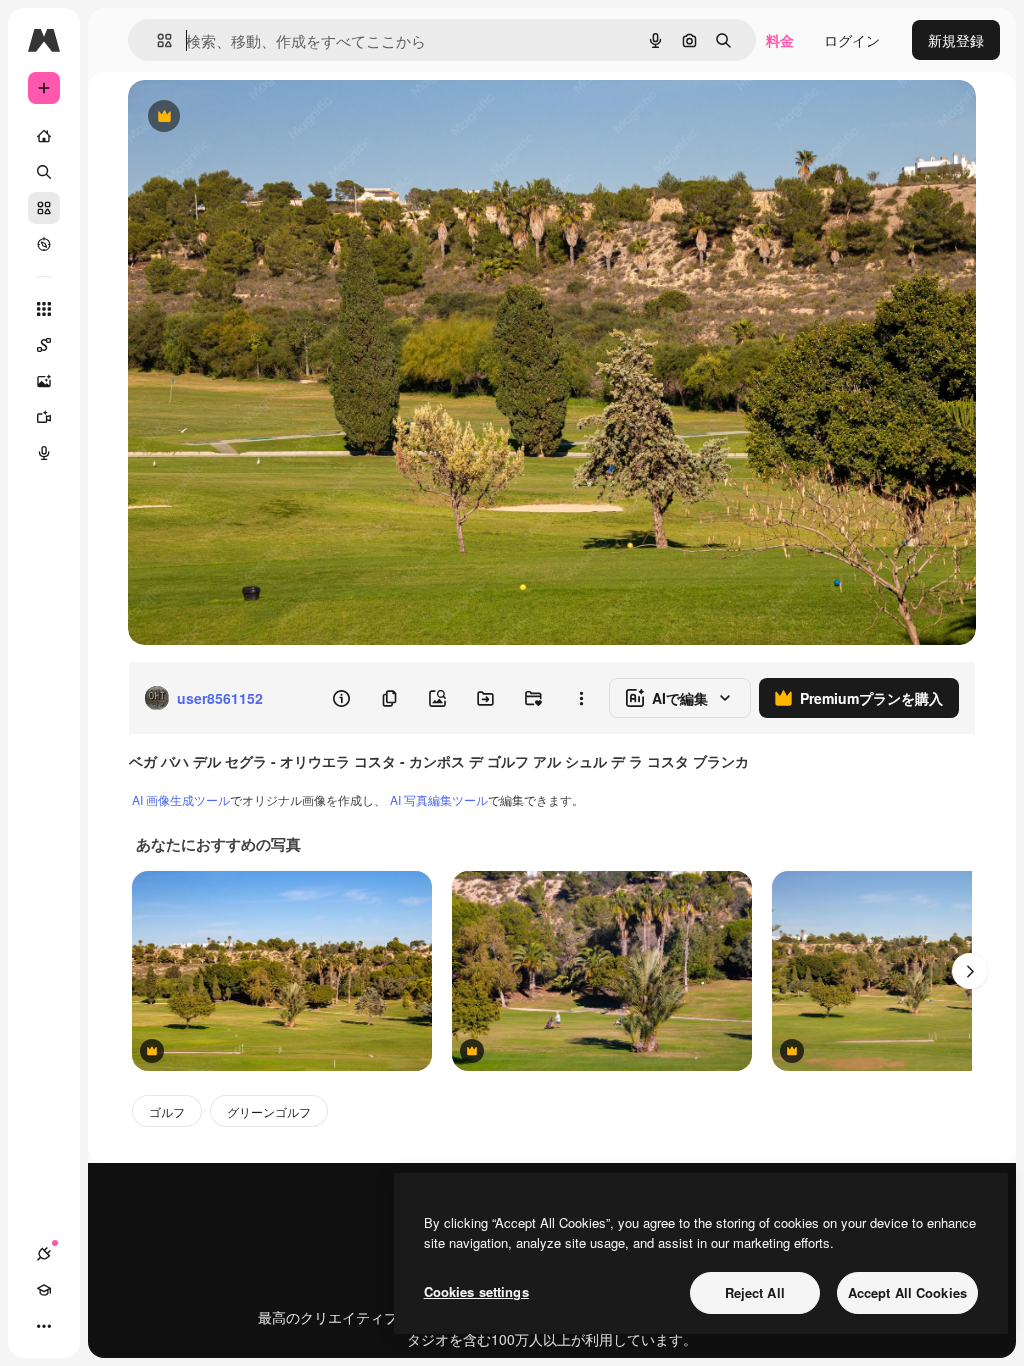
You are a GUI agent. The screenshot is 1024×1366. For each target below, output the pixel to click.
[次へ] (970, 971)
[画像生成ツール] (44, 381)
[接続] (44, 1254)
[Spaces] (44, 345)
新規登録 (956, 40)
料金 (780, 40)
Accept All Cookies (907, 1292)
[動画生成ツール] (44, 417)
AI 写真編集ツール (439, 799)
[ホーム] (44, 136)
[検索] (44, 172)
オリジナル (265, 117)
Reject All (755, 1292)
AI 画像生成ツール (181, 799)
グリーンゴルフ (269, 1111)
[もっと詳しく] (44, 244)
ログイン (852, 40)
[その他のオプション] (581, 698)
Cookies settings (476, 1291)
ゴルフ (167, 1111)
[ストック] (44, 208)
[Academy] (44, 1290)
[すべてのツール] (44, 309)
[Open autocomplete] (156, 40)
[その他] (44, 1326)
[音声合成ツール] (44, 453)
